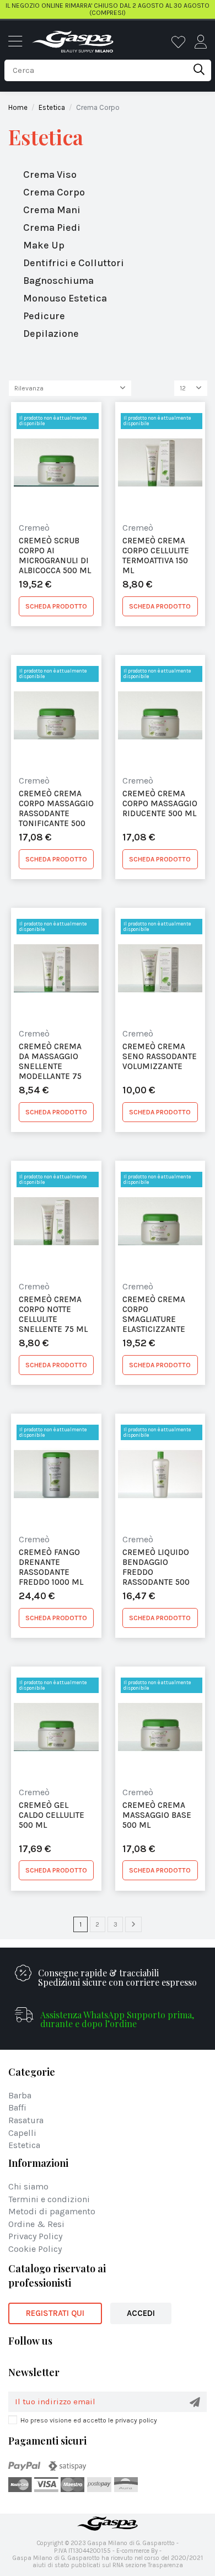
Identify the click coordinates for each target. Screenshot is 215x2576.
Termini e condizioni (49, 2200)
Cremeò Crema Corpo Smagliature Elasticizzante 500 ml (154, 1314)
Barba (20, 2096)
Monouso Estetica (65, 298)
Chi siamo (28, 2187)
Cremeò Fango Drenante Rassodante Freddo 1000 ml (51, 1567)
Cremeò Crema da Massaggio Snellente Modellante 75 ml (50, 1061)
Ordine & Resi (36, 2225)
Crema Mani (52, 210)
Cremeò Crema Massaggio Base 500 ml (157, 1815)
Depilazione (51, 334)
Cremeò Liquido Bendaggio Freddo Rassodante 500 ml (156, 1567)
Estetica (46, 137)
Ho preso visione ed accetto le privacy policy (89, 2420)
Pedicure (44, 316)
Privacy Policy (35, 2237)
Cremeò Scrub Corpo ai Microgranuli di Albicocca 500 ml (55, 555)
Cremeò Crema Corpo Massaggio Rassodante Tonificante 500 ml (56, 808)
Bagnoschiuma (58, 281)
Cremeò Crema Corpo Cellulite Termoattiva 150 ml (156, 555)
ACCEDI (141, 2313)
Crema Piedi (52, 228)
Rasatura (26, 2121)
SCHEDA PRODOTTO (56, 606)
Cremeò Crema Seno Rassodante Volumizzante (160, 1056)
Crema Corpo (54, 192)
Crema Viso (50, 174)
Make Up (44, 245)
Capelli (22, 2133)
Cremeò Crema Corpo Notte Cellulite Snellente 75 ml (53, 1314)
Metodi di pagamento (52, 2212)
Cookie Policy (35, 2249)
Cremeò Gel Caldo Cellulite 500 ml (52, 1815)
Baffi (17, 2108)
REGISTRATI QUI (55, 2313)
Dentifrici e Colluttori (74, 263)
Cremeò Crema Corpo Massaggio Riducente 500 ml (160, 803)
